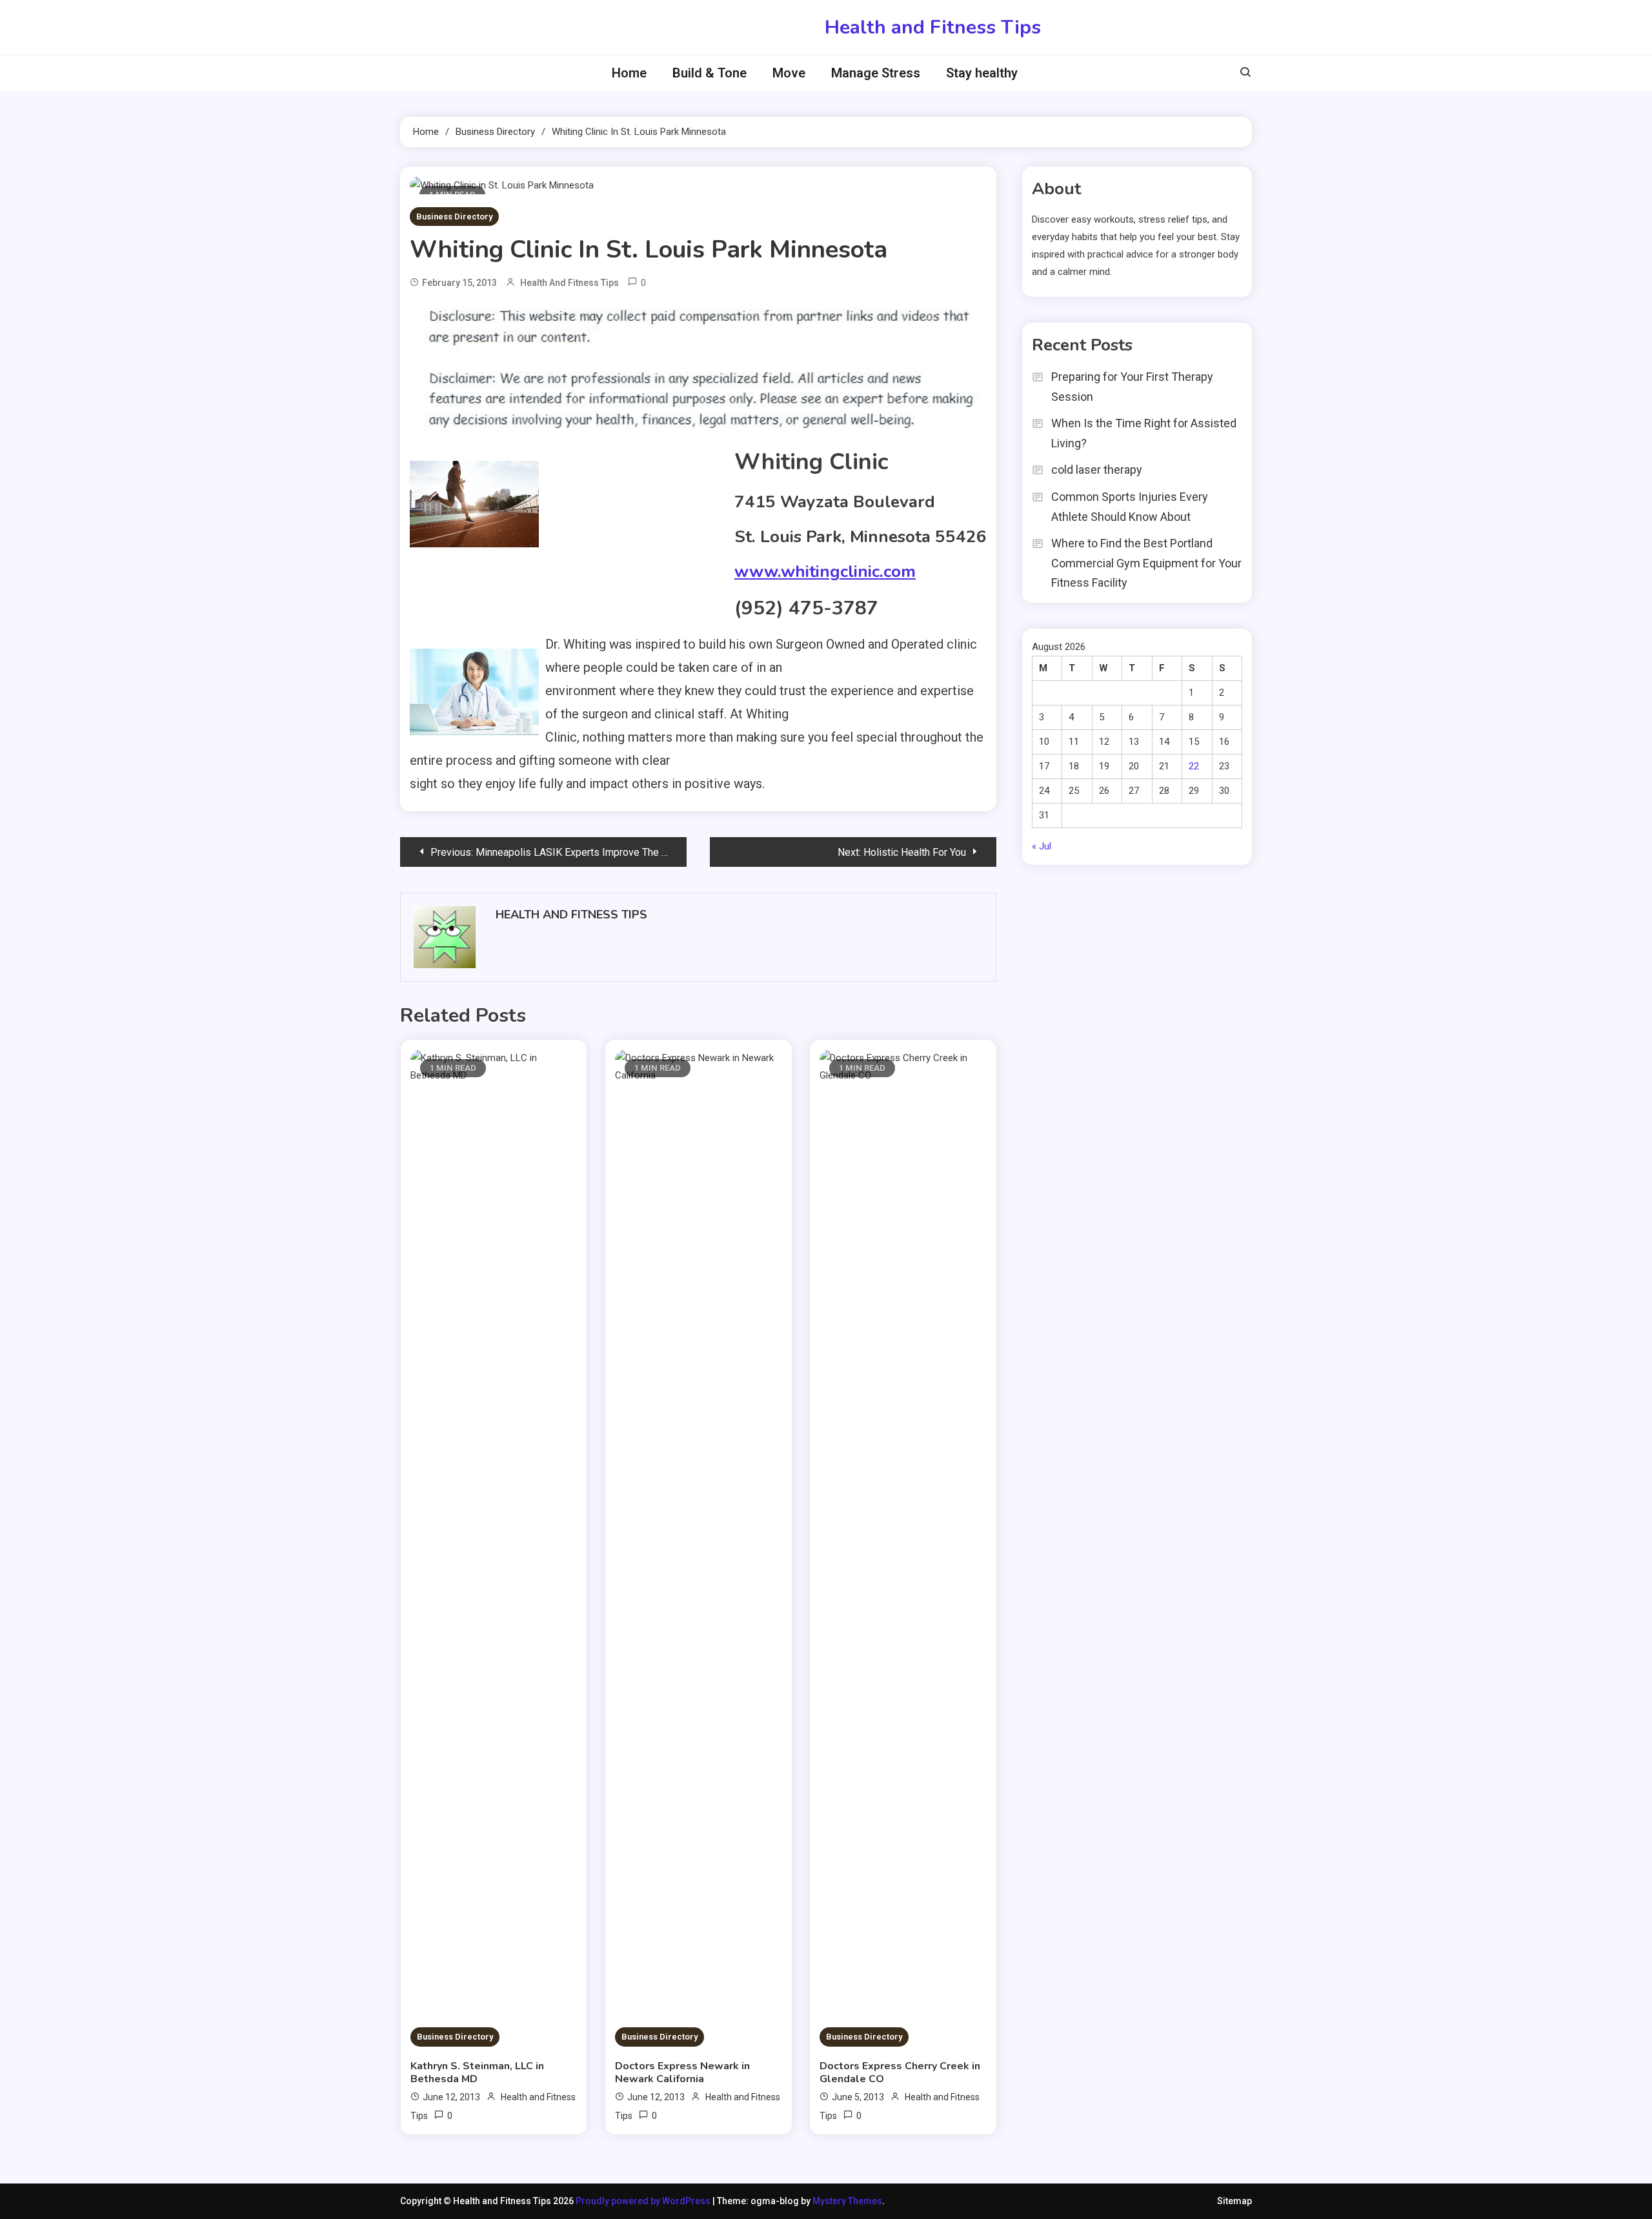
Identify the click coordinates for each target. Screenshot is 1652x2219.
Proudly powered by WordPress (644, 2201)
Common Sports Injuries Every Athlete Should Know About (1130, 507)
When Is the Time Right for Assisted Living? (1144, 433)
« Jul (1042, 846)
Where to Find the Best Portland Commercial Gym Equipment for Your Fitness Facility (1146, 563)
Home (629, 73)
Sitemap (1234, 2201)
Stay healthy (982, 73)
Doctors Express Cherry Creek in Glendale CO (900, 2072)
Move (789, 73)
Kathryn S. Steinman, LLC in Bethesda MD (477, 2072)
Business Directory (454, 217)
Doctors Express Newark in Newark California (682, 2072)
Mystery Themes (847, 2201)
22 (1194, 766)
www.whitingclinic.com (825, 572)
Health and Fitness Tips (933, 27)
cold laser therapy (1097, 470)
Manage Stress (876, 73)
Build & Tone (710, 73)
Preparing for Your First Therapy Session (1132, 387)
